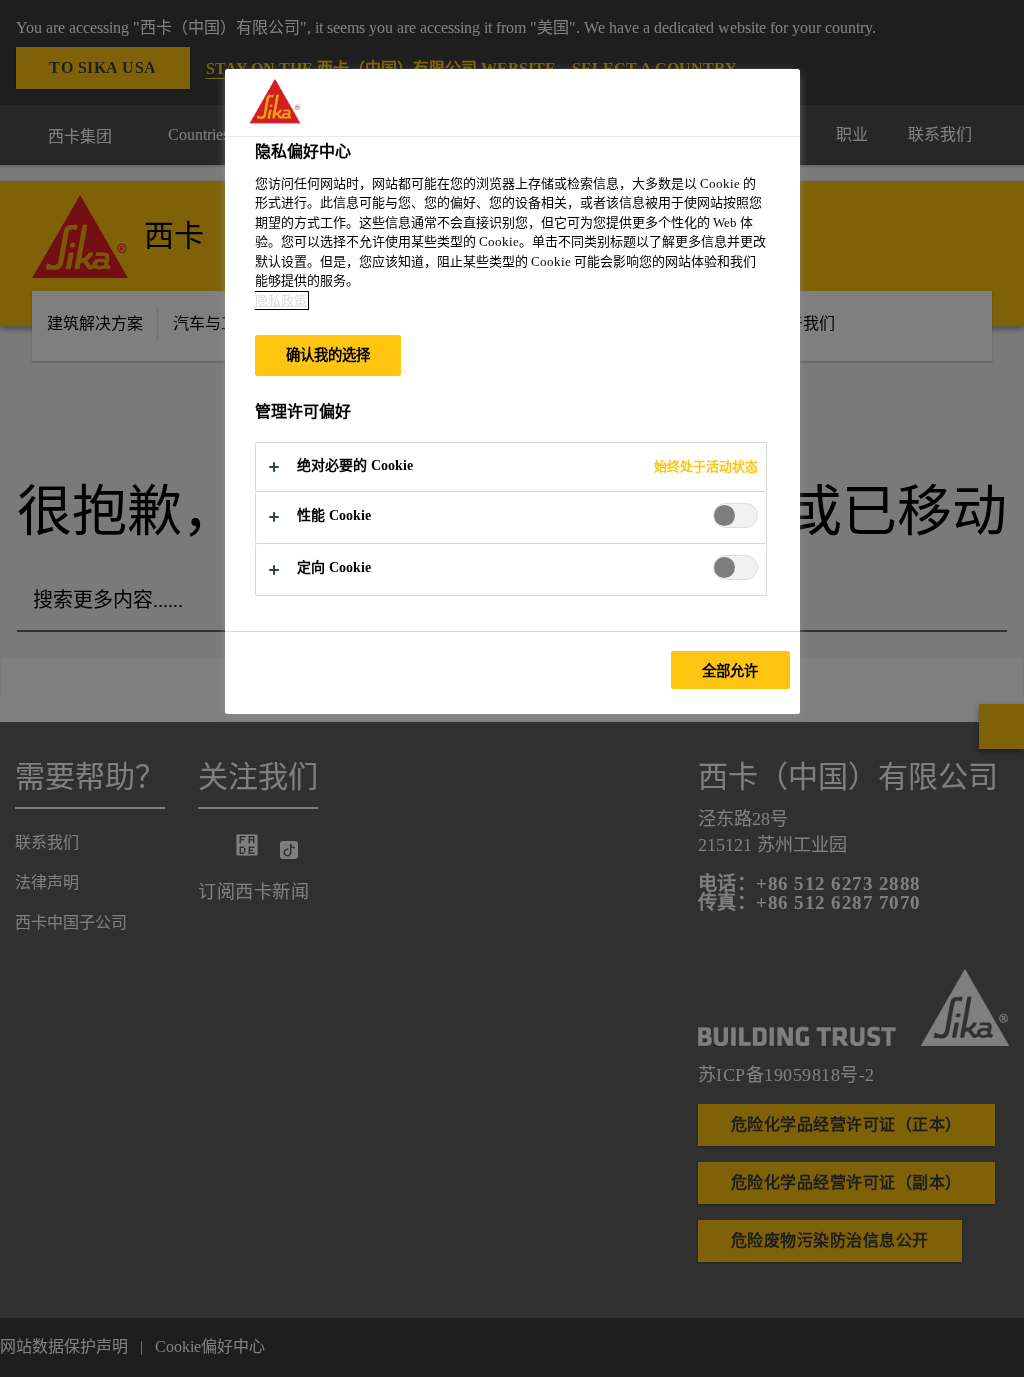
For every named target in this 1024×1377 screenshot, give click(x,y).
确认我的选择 (328, 355)
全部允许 (730, 671)
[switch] (735, 515)
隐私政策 (281, 300)
